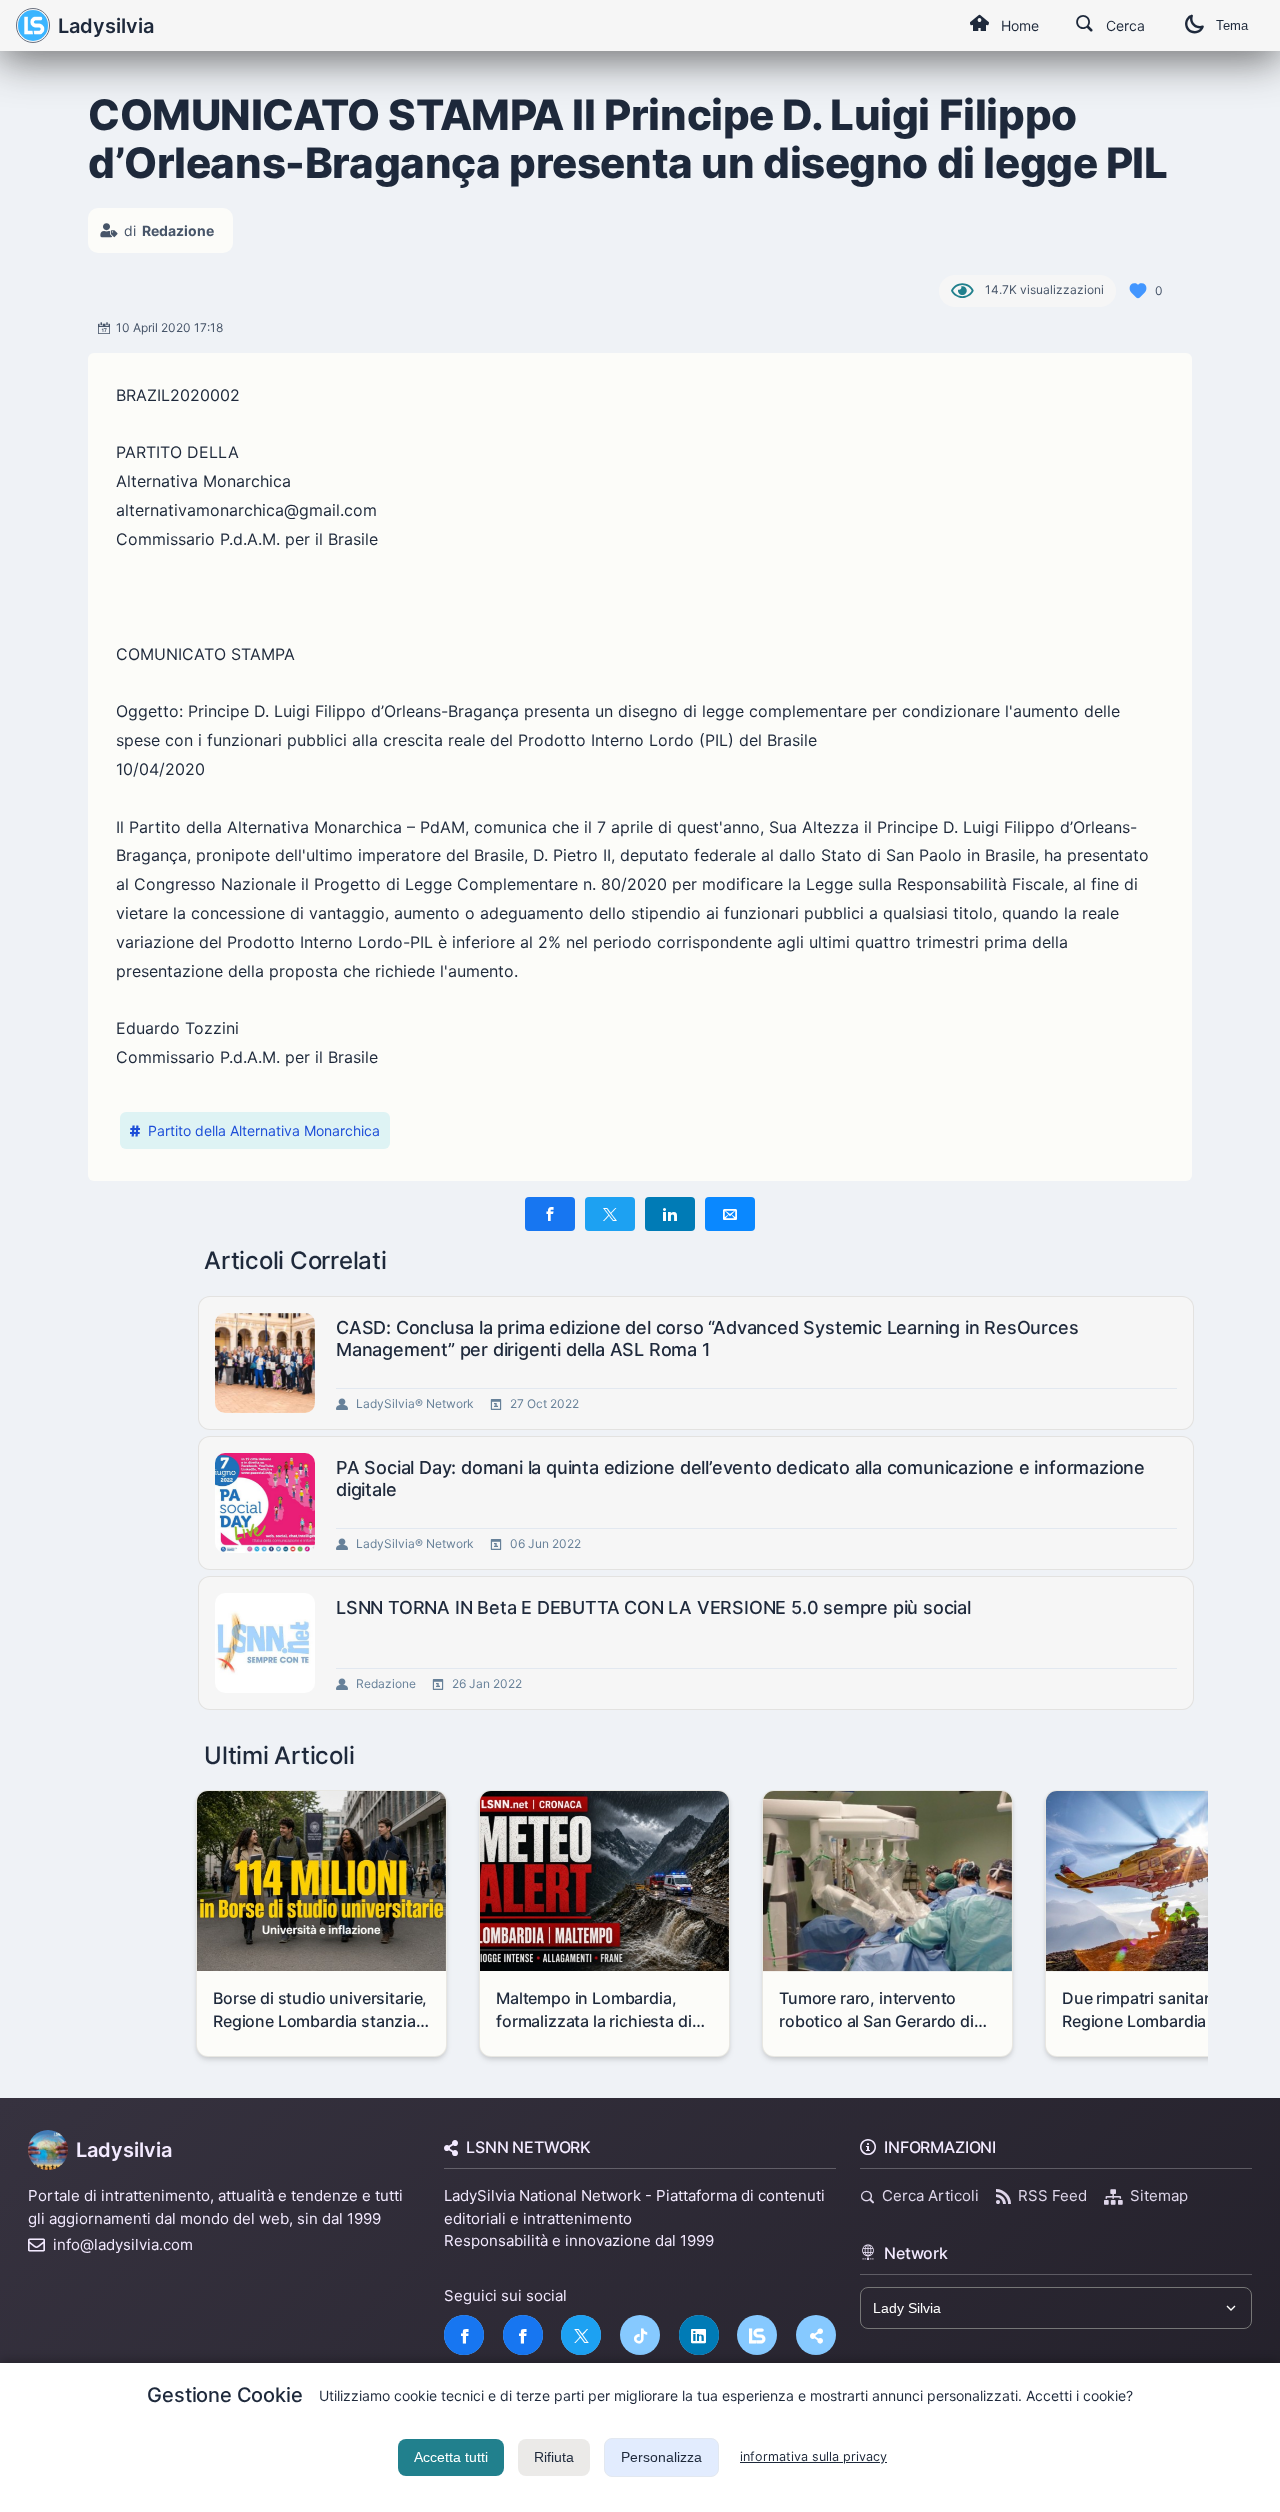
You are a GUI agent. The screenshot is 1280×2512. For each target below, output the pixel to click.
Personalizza (661, 2457)
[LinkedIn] (699, 2335)
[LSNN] (757, 2335)
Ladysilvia (106, 26)
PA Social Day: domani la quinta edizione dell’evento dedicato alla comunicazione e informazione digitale (740, 1478)
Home (1020, 25)
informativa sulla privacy (813, 2456)
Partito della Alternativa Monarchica (264, 1130)
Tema (1232, 25)
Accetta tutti (451, 2457)
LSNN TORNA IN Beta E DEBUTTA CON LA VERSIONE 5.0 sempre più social (653, 1607)
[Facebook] (464, 2335)
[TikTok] (640, 2335)
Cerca (1125, 25)
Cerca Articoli (930, 2195)
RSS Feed (1052, 2195)
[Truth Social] (816, 2335)
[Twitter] (581, 2335)
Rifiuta (554, 2457)
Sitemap (1159, 2195)
